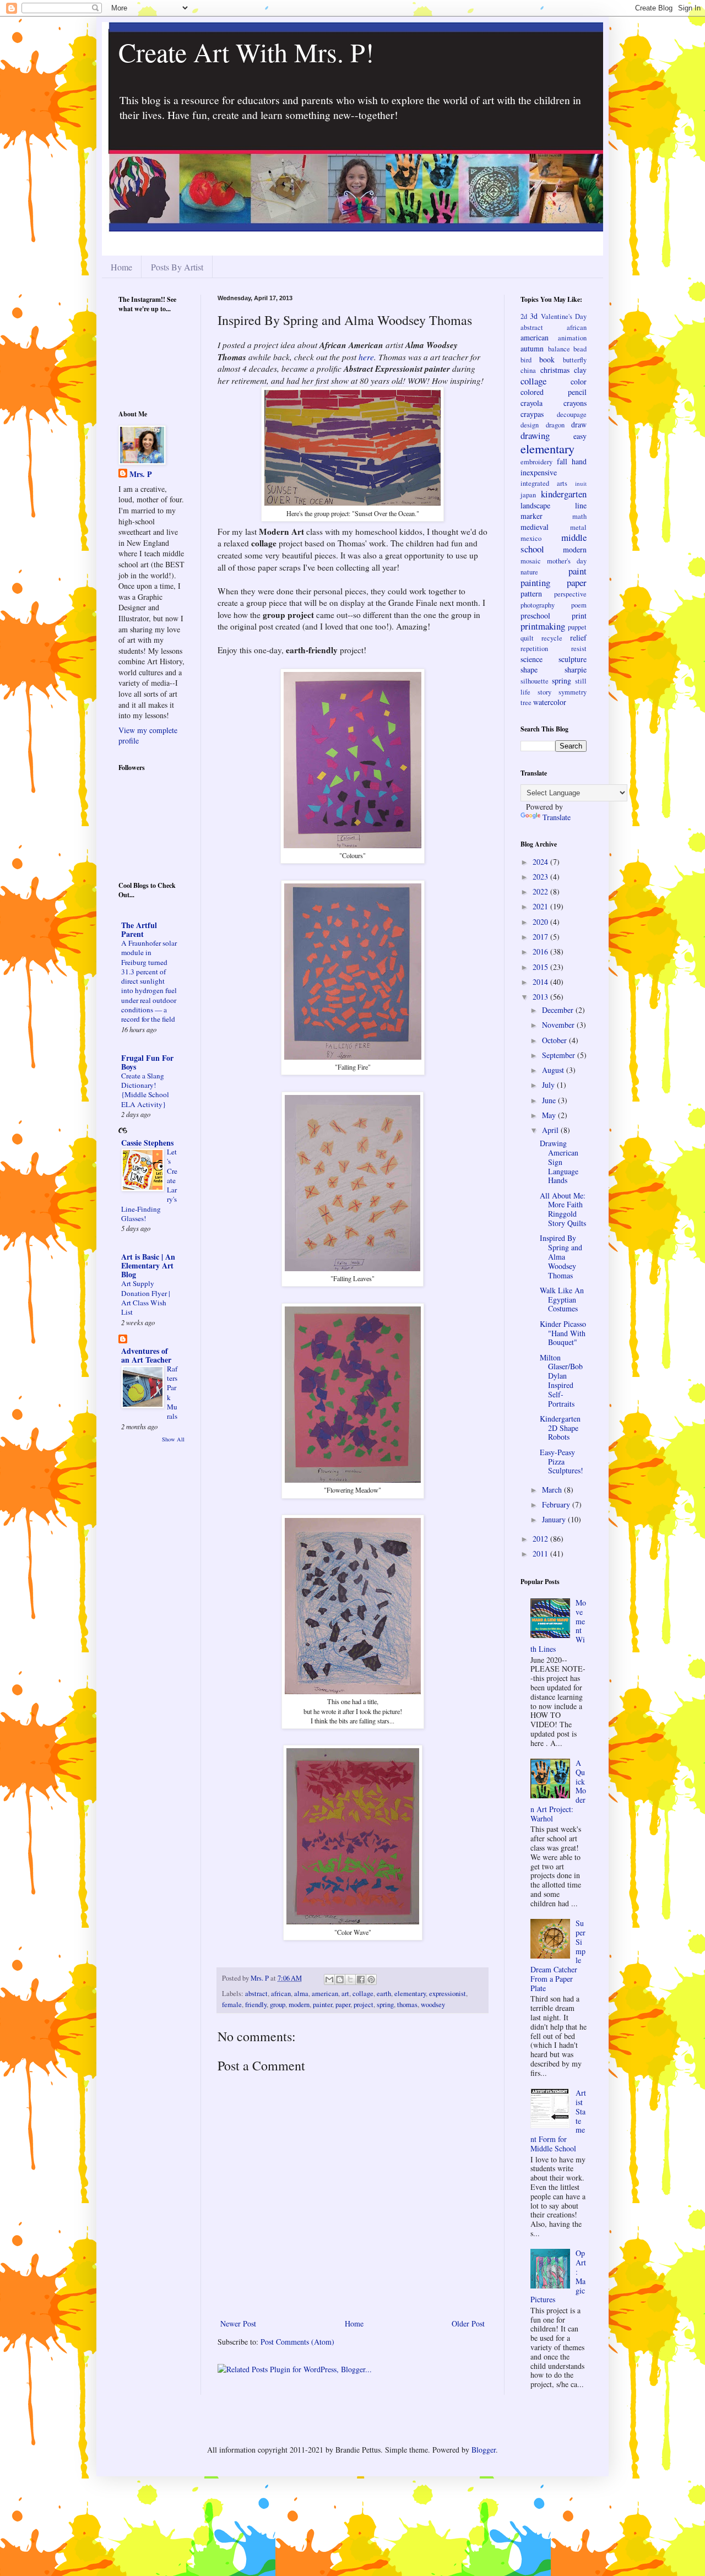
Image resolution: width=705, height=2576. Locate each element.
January (555, 1519)
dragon (555, 425)
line (581, 505)
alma (301, 1994)
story (544, 692)
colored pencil (554, 392)
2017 (541, 937)
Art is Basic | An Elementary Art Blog (148, 1265)
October (555, 1040)
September (560, 1055)
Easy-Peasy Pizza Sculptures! (562, 1461)
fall (562, 461)
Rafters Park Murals (172, 1392)
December (559, 1010)
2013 (541, 997)
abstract (256, 1994)
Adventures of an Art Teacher (146, 1355)
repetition (534, 649)
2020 (541, 922)
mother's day (567, 561)
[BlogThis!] (340, 1980)
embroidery (536, 462)
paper (343, 2005)
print (579, 615)
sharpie (576, 669)
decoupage (572, 414)
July (549, 1085)
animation (572, 338)
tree (526, 703)
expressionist (448, 1994)
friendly (256, 2005)
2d (524, 316)
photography (538, 605)
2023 (541, 877)
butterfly (575, 360)
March (553, 1490)
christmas (555, 370)
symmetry (573, 692)
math (579, 516)
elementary (410, 1994)
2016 (541, 951)
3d (534, 316)
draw (579, 424)
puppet (577, 627)
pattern (531, 593)
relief (578, 638)
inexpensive (539, 472)
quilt (527, 638)
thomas (407, 2005)
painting (535, 582)
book (547, 359)
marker (532, 516)
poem (579, 605)
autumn (532, 348)
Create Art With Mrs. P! (246, 52)
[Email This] (329, 1980)
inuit (581, 483)
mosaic (531, 561)
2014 (541, 982)
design (530, 425)
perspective (570, 594)
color (579, 381)
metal (578, 527)
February (557, 1504)
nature (529, 572)
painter (322, 2005)
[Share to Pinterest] (371, 1980)
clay (580, 370)
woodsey (433, 2005)
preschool (535, 615)
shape (529, 669)
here (366, 357)
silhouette (535, 681)
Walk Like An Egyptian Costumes (562, 1300)
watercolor (550, 702)
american (325, 1994)
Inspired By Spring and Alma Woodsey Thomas (561, 1256)
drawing (535, 435)
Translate (557, 817)
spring (385, 2005)
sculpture (573, 659)
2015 (541, 967)
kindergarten (564, 494)
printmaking (543, 626)
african (281, 1994)
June (550, 1100)
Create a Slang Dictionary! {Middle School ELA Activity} (145, 1090)
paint (577, 571)
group (278, 2005)
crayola (532, 403)
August (554, 1070)
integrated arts (544, 483)
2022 (541, 891)
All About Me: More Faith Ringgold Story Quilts (563, 1209)
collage (363, 1994)
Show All (173, 1439)
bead (580, 349)
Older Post (468, 2323)
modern (299, 2005)
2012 (541, 1539)
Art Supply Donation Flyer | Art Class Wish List (146, 1298)
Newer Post (238, 2323)
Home (121, 267)
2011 (541, 1553)
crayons (575, 403)
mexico (531, 538)
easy (580, 436)
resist (579, 649)
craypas (532, 414)
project (364, 2005)
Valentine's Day (564, 316)
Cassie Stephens (147, 1143)
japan (528, 495)
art (345, 1994)
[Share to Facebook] (361, 1980)
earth (384, 1994)
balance (559, 349)
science (532, 659)
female (232, 2005)
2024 (541, 862)
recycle (552, 638)
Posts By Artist (177, 267)
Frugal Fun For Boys (147, 1062)
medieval (535, 527)
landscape (535, 505)
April (551, 1130)
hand (579, 461)
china (528, 370)
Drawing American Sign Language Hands (559, 1162)
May (550, 1115)
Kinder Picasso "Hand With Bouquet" (563, 1333)
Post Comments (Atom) (297, 2342)
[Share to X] (350, 1980)
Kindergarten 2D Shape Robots (560, 1428)
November (559, 1025)
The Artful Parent (139, 929)
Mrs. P (141, 474)
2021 (541, 906)
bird (526, 360)
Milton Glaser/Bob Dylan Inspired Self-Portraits (561, 1381)
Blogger (484, 2450)
